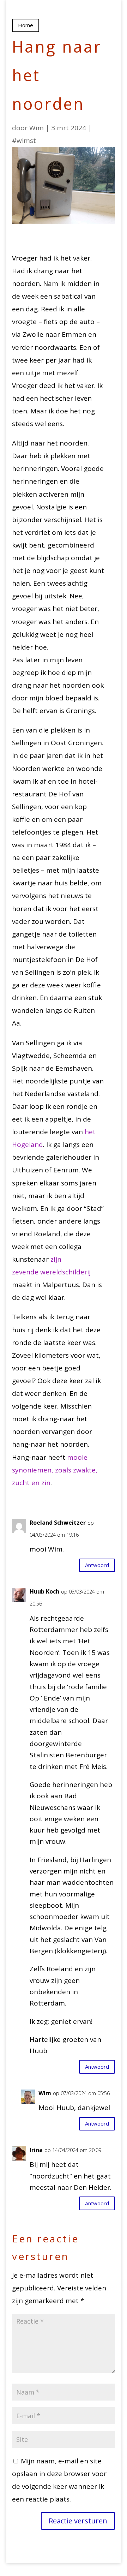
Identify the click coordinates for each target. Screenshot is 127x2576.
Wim (37, 128)
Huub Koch (44, 1591)
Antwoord (97, 1565)
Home (26, 25)
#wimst (24, 141)
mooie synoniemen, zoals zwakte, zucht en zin (55, 1470)
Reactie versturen (78, 2521)
